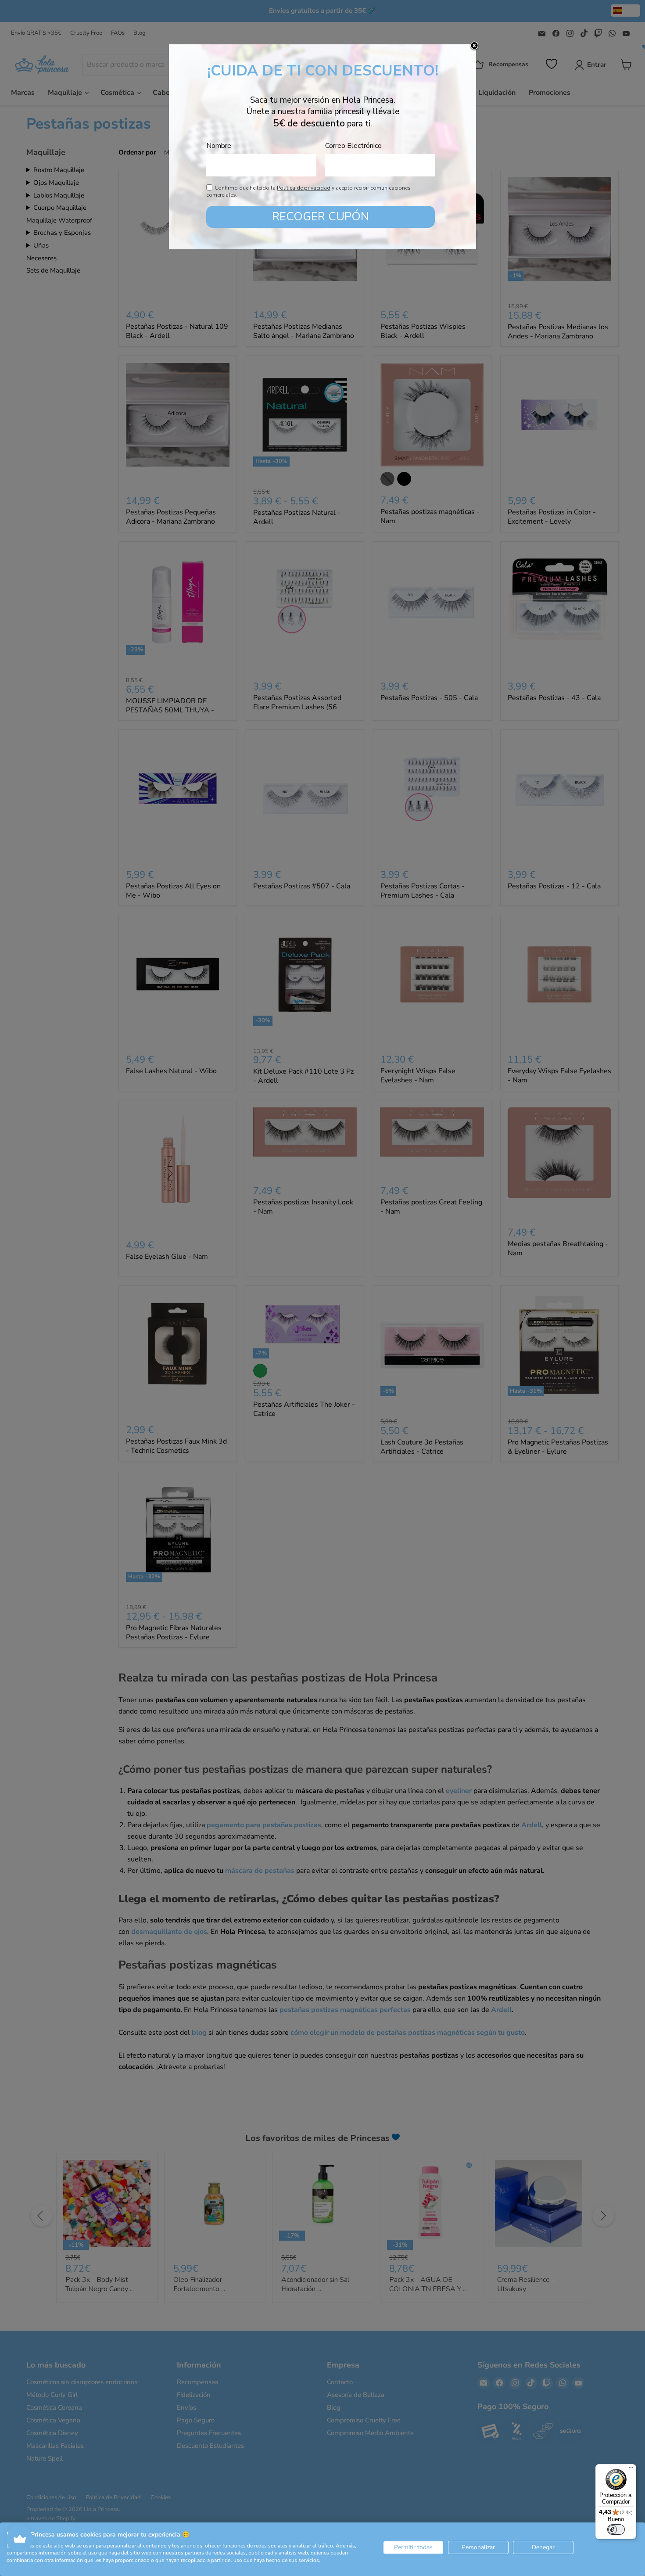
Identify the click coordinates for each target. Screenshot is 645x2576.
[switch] (616, 2529)
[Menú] (631, 2469)
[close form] (474, 46)
